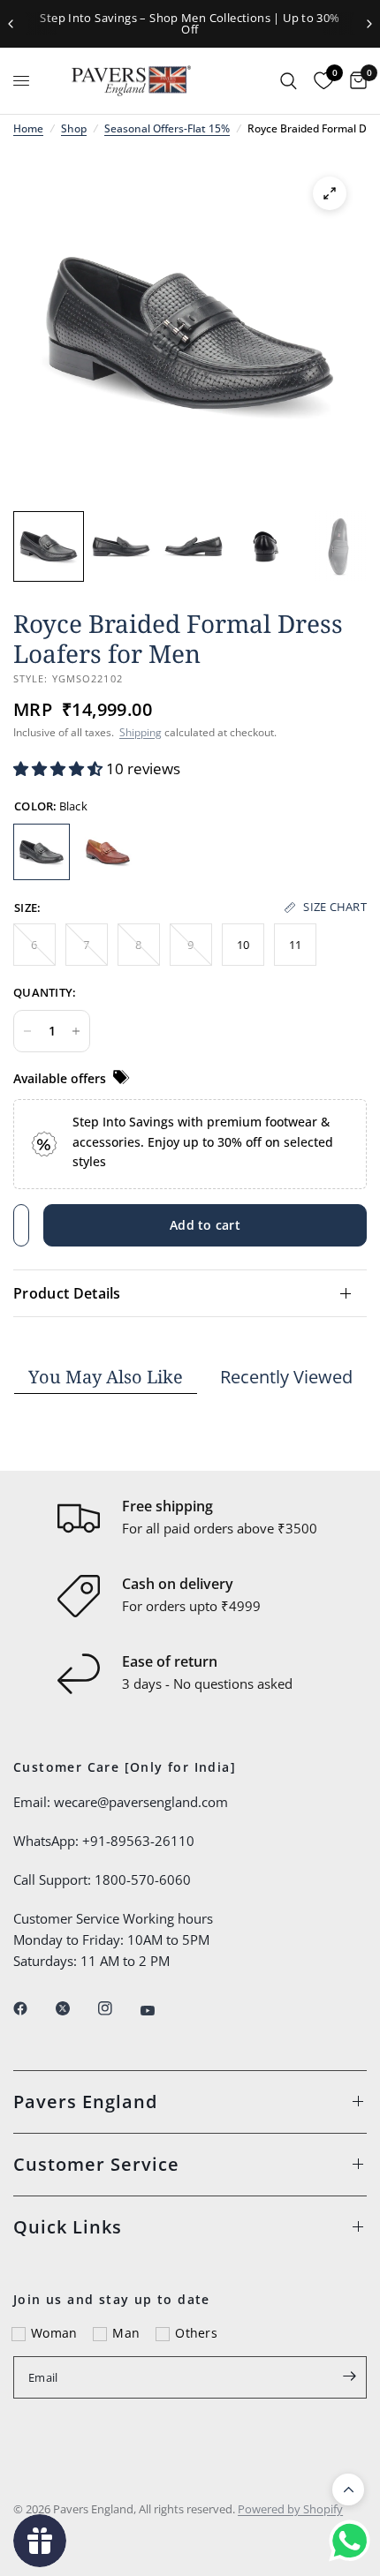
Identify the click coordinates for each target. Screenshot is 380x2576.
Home (28, 128)
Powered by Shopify (290, 2509)
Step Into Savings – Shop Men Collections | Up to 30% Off (190, 23)
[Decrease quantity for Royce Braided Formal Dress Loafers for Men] (27, 1031)
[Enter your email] (349, 2376)
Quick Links (68, 2227)
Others (196, 2333)
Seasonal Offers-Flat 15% (167, 128)
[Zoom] (330, 193)
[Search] (289, 81)
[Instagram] (118, 2008)
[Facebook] (33, 2008)
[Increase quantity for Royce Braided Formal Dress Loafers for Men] (76, 1031)
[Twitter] (75, 2008)
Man (126, 2333)
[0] (354, 81)
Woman (54, 2333)
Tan (108, 852)
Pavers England (85, 2101)
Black (42, 852)
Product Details (67, 1293)
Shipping (141, 732)
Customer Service (96, 2164)
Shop (74, 128)
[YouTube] (160, 2011)
